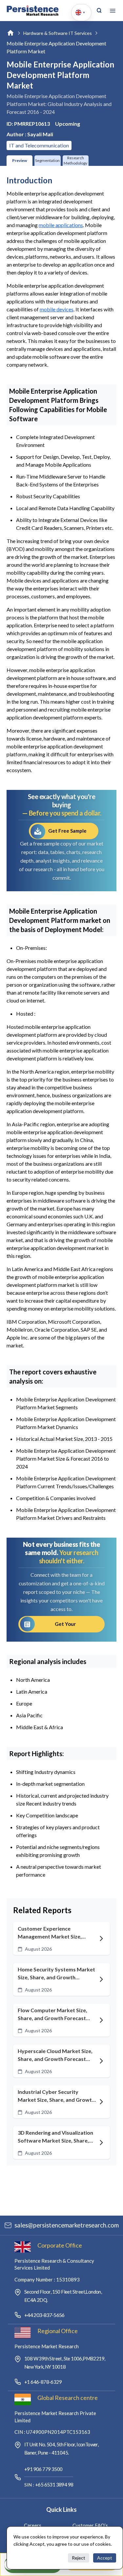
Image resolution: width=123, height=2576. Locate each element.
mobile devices (57, 309)
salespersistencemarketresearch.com (67, 2225)
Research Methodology (75, 160)
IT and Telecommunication (39, 145)
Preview (20, 160)
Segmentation (47, 160)
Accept (105, 2558)
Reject (79, 2558)
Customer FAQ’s (90, 2525)
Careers (33, 2525)
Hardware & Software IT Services (58, 33)
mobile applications (61, 225)
